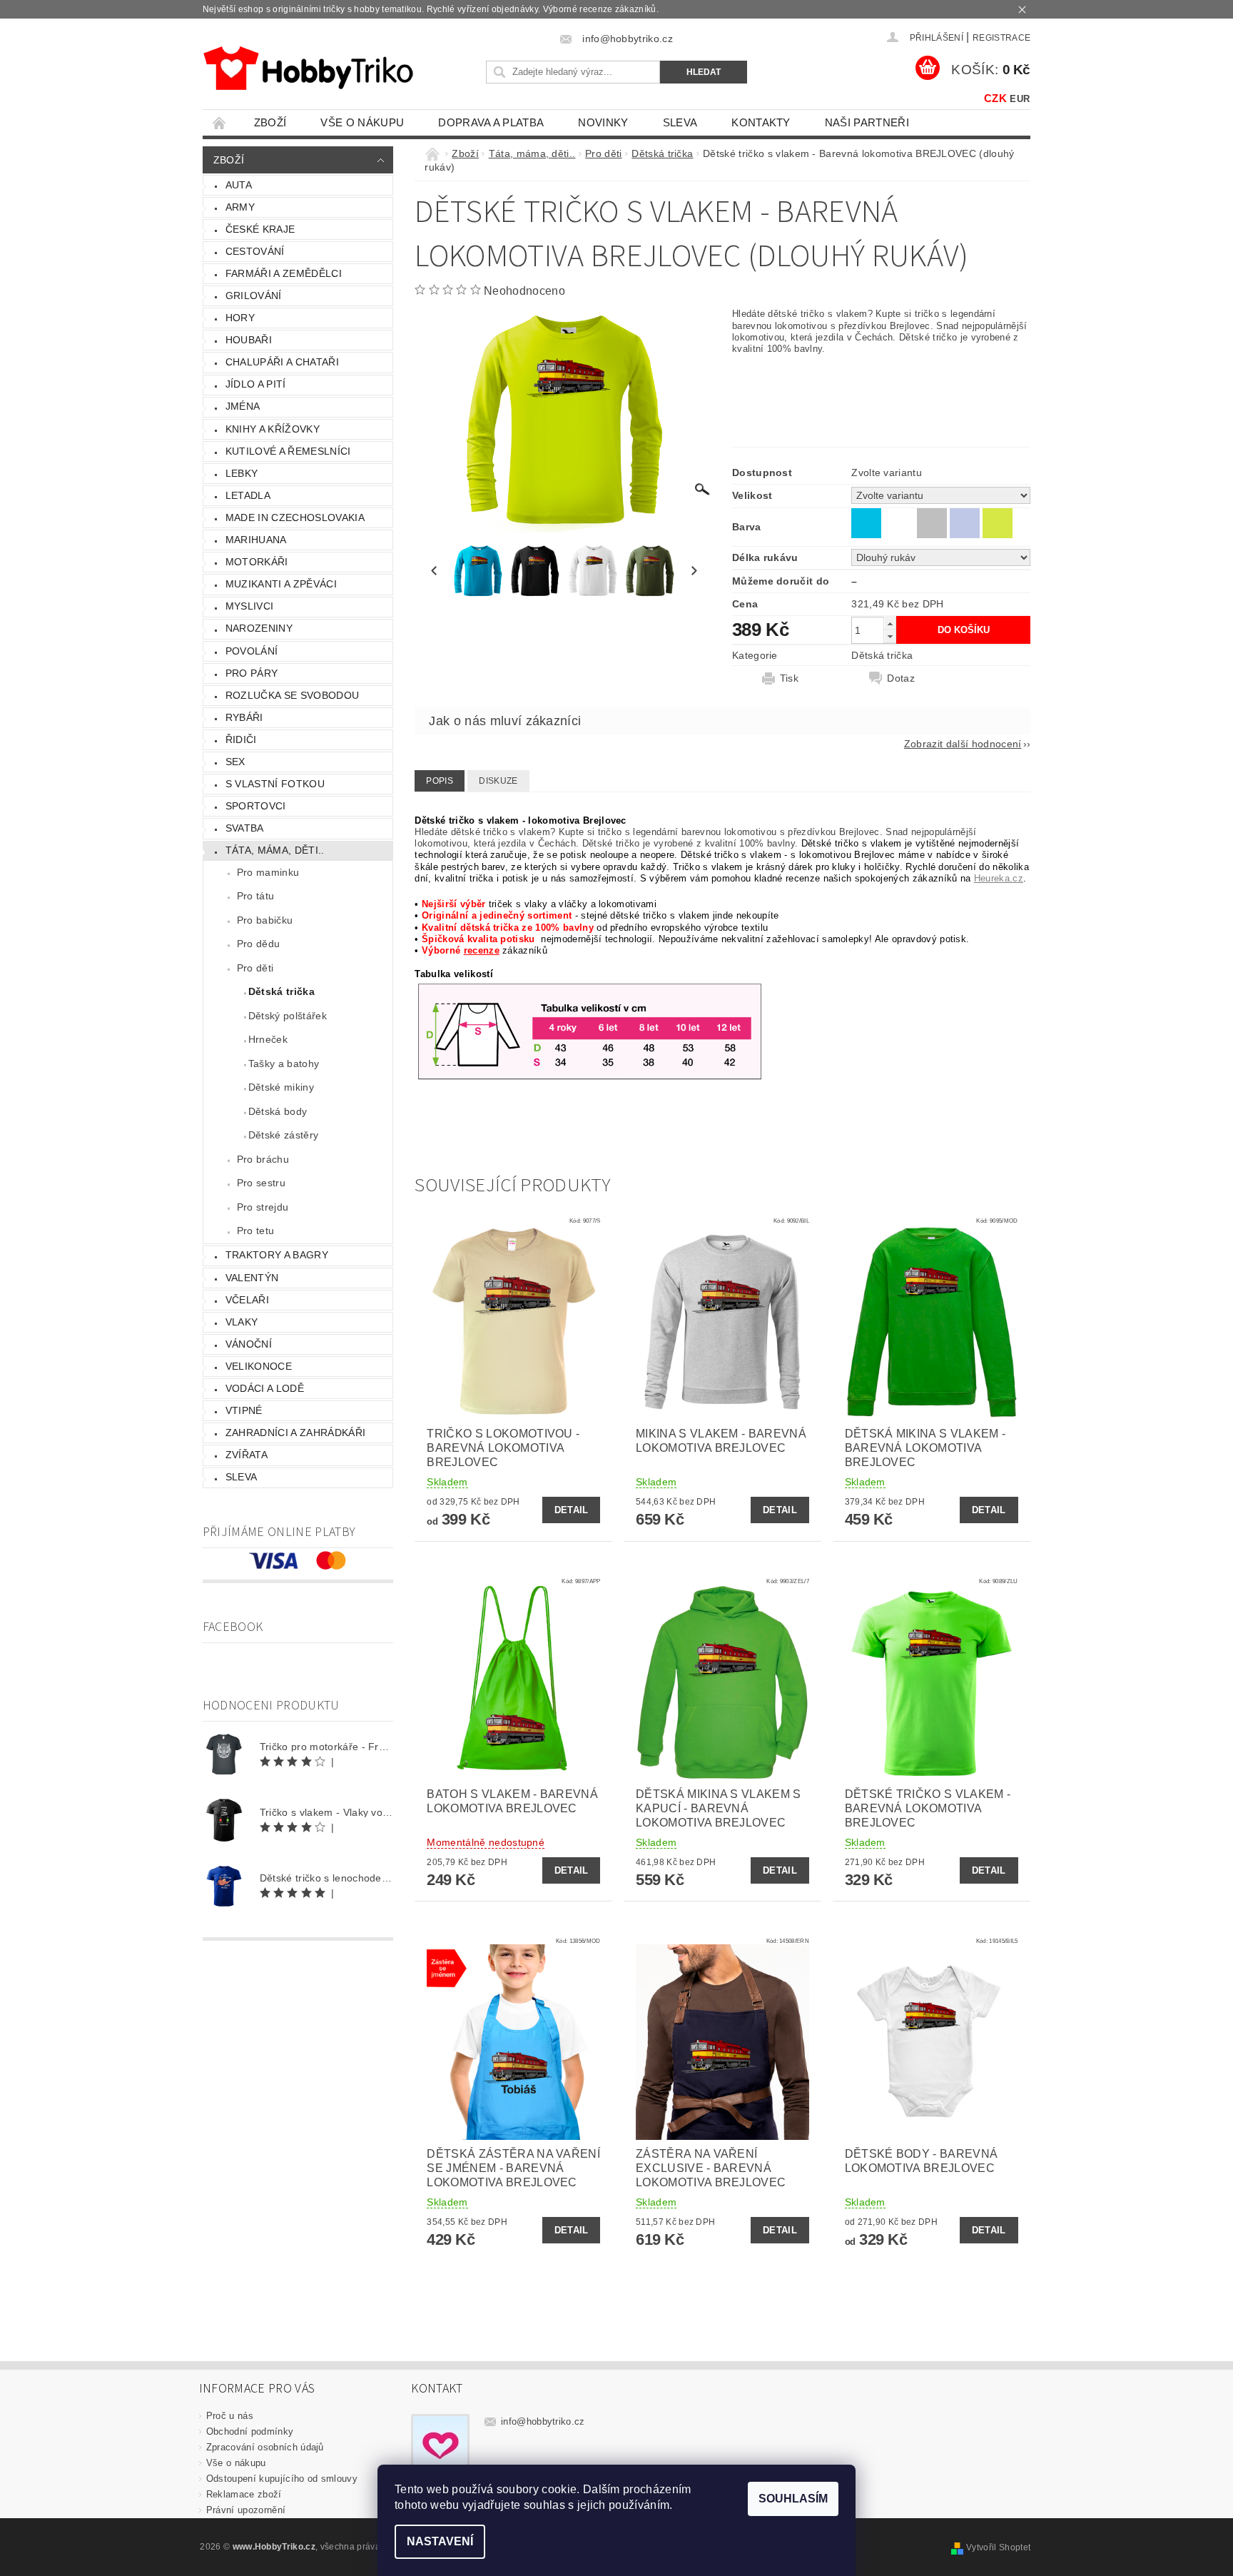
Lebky (242, 473)
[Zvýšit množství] (890, 623)
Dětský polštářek (288, 1016)
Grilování (254, 296)
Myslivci (250, 606)
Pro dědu (259, 944)
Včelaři (247, 1300)
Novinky (603, 122)
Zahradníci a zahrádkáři (295, 1433)
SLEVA (680, 122)
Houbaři (249, 340)
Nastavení (440, 2541)
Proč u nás (230, 2416)
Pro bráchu (263, 1159)
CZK (995, 98)
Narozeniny (259, 628)
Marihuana (256, 540)
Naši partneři (867, 122)
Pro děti (255, 968)
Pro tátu (256, 896)
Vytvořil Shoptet (998, 2547)
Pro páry (252, 673)
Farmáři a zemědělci (284, 273)
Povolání (252, 651)
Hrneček (268, 1039)
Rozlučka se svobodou (292, 695)
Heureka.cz (999, 878)
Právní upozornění (246, 2510)
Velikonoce (259, 1366)
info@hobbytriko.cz (543, 2421)
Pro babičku (265, 920)
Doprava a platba (491, 122)
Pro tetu (256, 1231)
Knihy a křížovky (273, 429)
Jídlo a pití (256, 384)
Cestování (255, 251)
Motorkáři (257, 562)
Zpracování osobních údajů (265, 2447)
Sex (235, 762)
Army (240, 207)
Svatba (245, 828)
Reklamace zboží (244, 2494)
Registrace (1001, 38)
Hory (240, 318)
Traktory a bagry (277, 1255)
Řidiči (241, 739)
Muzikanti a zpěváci (281, 584)
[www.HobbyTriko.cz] (308, 68)
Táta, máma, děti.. (275, 850)
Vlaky (242, 1322)
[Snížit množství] (890, 636)
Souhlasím (793, 2499)
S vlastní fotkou (275, 784)
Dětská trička (281, 991)
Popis (440, 781)
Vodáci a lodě (265, 1388)
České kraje (260, 229)
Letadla (248, 495)
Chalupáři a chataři (282, 362)
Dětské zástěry (283, 1135)
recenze (482, 950)
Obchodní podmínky (250, 2431)
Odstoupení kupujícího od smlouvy (282, 2479)
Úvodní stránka (220, 122)
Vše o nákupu (362, 122)
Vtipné (244, 1410)
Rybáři (244, 717)
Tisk (789, 678)
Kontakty (761, 122)
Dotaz (901, 678)
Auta (239, 185)
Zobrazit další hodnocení (963, 743)
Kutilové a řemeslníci (288, 451)
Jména (243, 406)
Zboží (270, 122)
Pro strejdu (263, 1207)
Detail (572, 1510)
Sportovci (256, 806)
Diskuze (498, 781)
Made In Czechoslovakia (295, 517)
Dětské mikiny (281, 1087)
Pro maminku (268, 872)
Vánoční (249, 1344)
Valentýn (252, 1278)
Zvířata (247, 1455)
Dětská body (278, 1111)
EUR (1020, 99)
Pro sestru (261, 1183)
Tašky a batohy (284, 1064)
